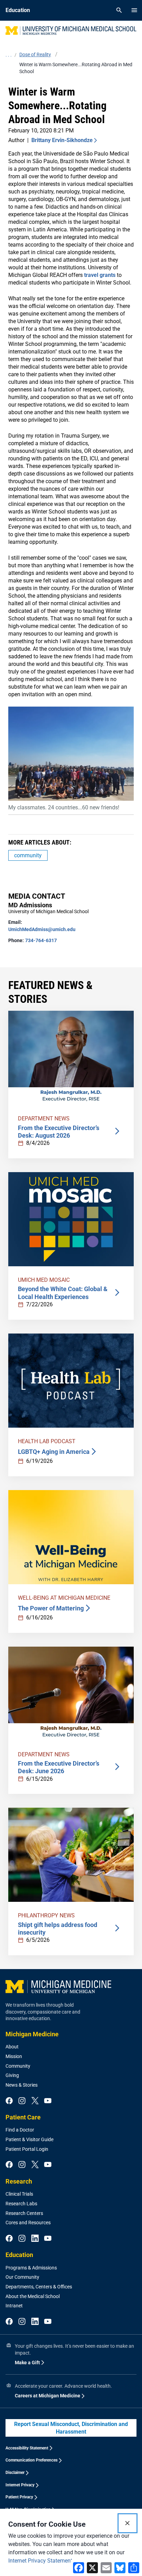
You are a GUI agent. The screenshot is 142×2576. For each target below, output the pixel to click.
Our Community (22, 2277)
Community (18, 2066)
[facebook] (9, 2101)
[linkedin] (35, 2239)
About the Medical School (33, 2296)
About (12, 2047)
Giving (12, 2075)
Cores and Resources (28, 2223)
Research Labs (21, 2204)
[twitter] (35, 2101)
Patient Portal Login (27, 2149)
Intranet (14, 2306)
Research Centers (24, 2213)
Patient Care (23, 2117)
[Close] (128, 2523)
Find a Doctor (20, 2130)
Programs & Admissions (31, 2268)
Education (19, 2255)
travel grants (100, 275)
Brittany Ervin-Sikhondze (62, 140)
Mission (14, 2056)
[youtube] (48, 2101)
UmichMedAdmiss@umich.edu (42, 929)
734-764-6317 (41, 940)
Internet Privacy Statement (40, 2561)
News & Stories (22, 2085)
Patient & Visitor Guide (29, 2139)
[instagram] (22, 2101)
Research (19, 2181)
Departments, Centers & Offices (39, 2287)
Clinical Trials (19, 2194)
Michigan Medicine (32, 2034)
